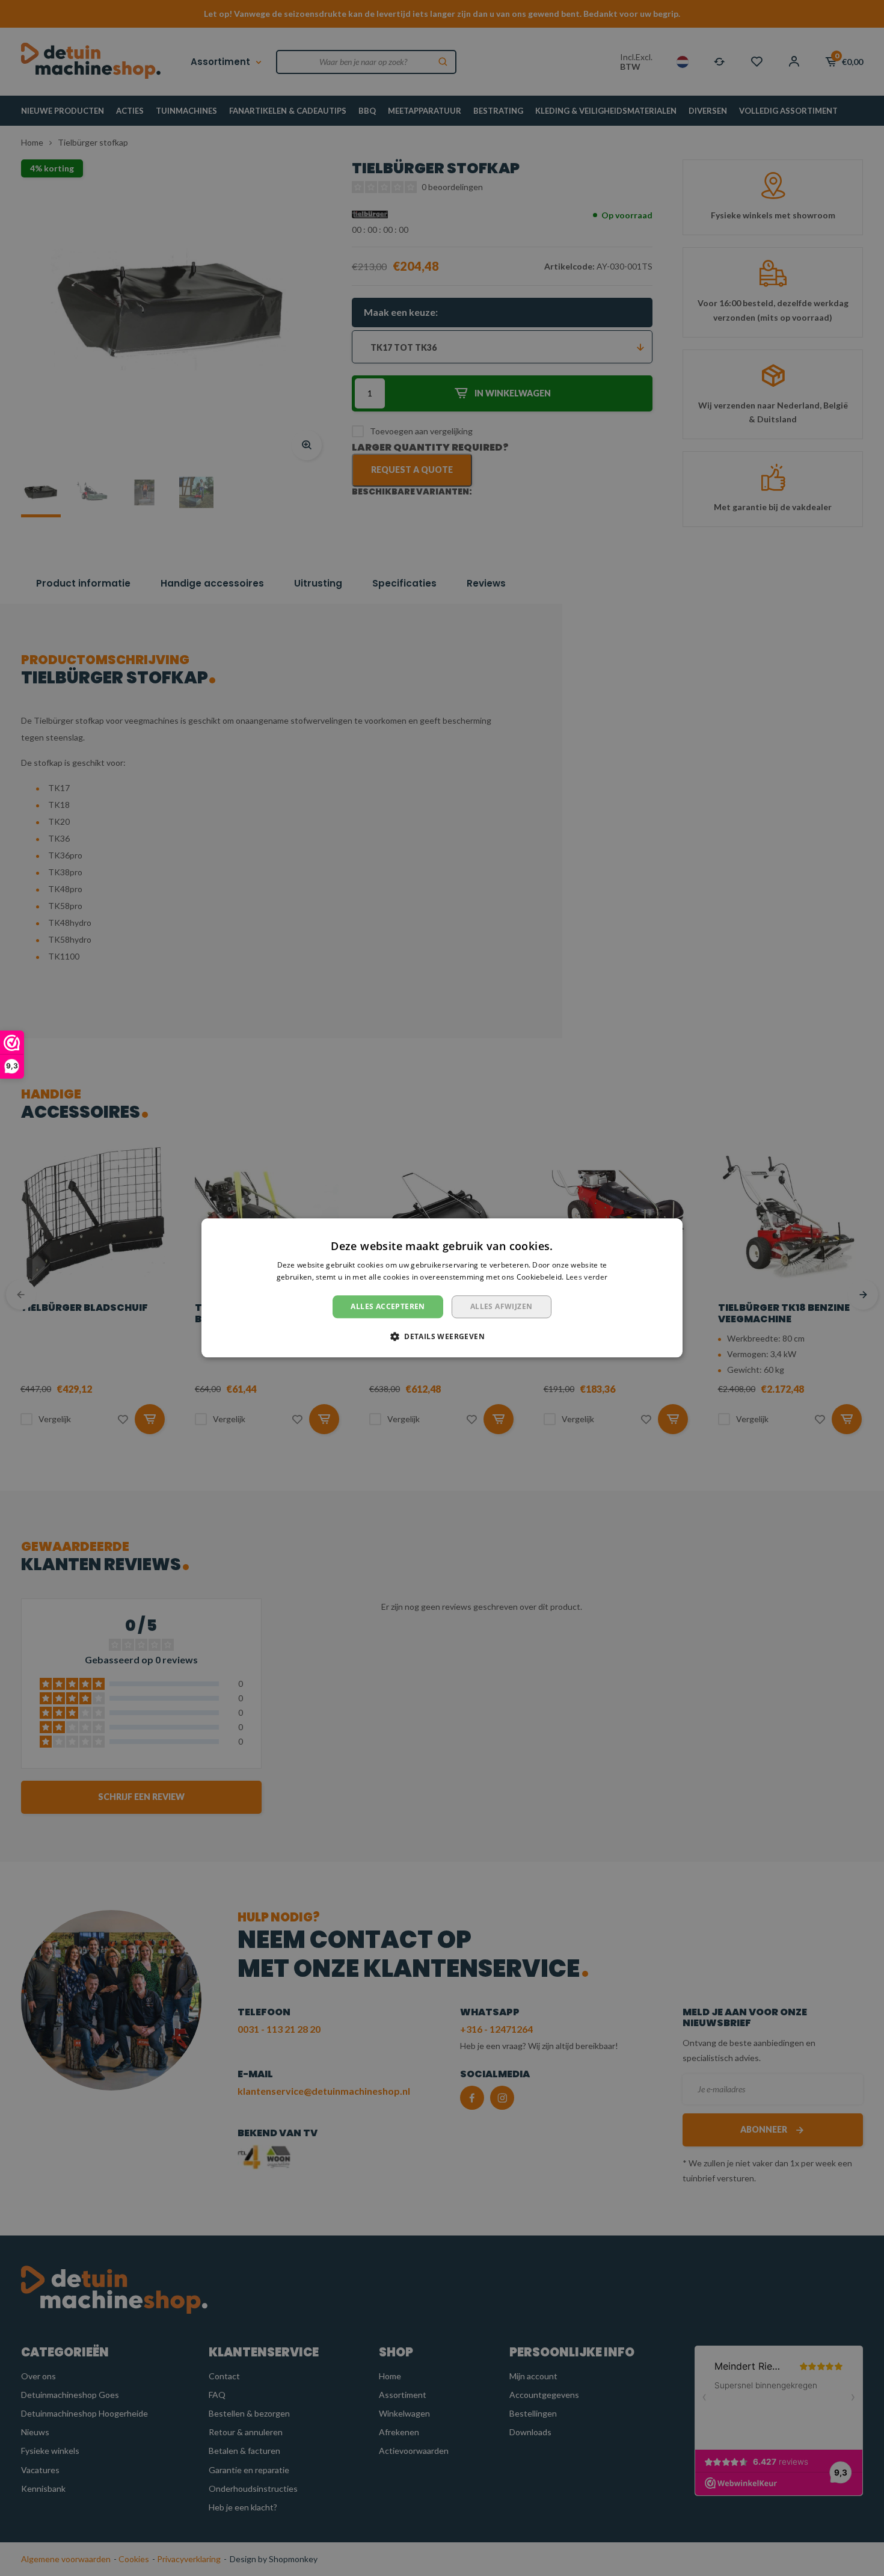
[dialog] (442, 1288)
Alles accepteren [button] (388, 1306)
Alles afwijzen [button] (502, 1306)
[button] (442, 1337)
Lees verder (587, 1277)
